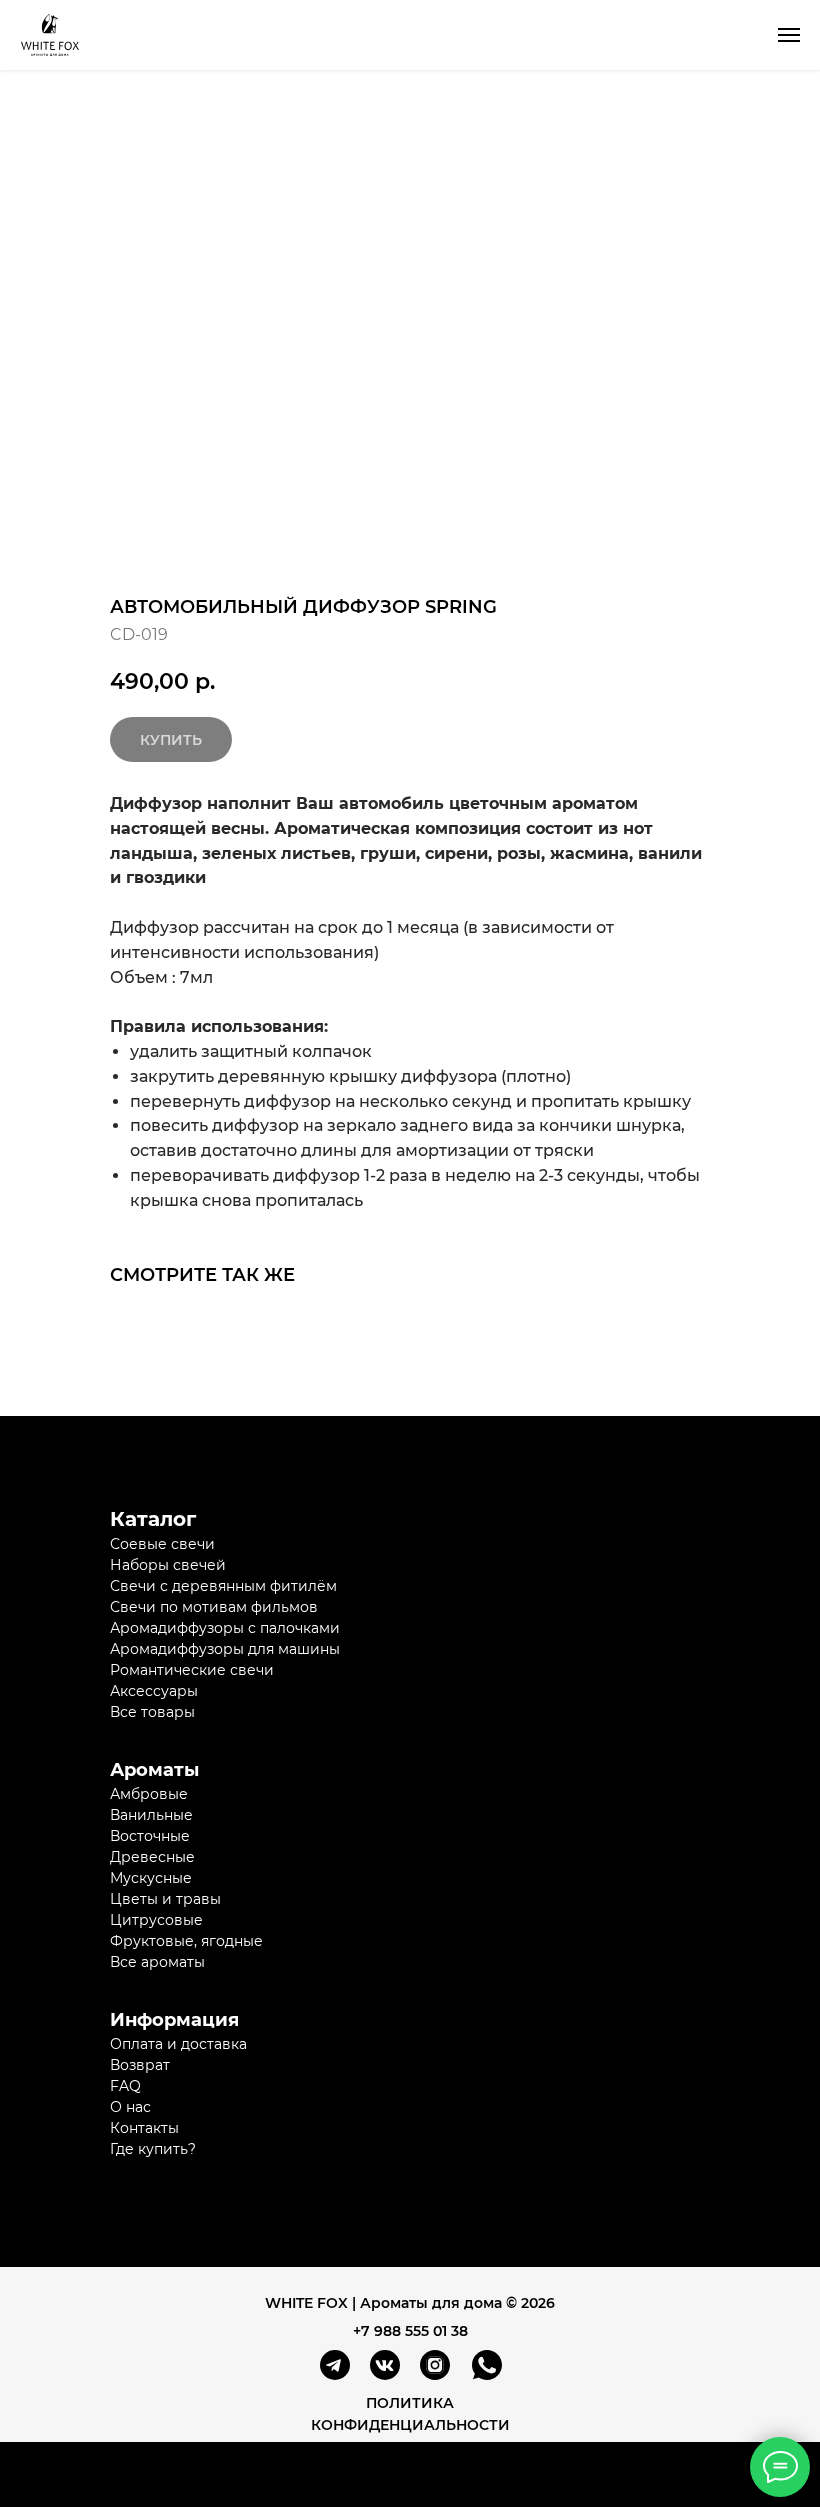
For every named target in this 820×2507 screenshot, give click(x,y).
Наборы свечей (168, 1565)
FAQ (125, 2086)
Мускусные (151, 1878)
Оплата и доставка (178, 2044)
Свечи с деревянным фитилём (223, 1586)
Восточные (150, 1836)
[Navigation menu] (789, 35)
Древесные (152, 1857)
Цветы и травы (165, 1899)
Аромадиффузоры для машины (225, 1649)
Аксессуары (154, 1691)
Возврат (140, 2065)
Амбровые (149, 1794)
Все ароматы (157, 1962)
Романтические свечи (192, 1670)
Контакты (144, 2128)
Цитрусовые (156, 1920)
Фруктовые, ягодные (186, 1941)
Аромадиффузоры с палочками (225, 1628)
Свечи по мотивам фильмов (214, 1607)
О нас (130, 2107)
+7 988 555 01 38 (410, 2331)
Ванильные (151, 1815)
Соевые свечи (162, 1544)
